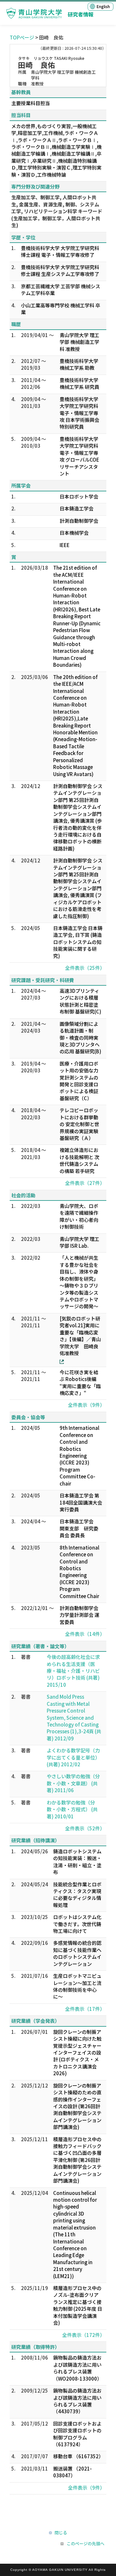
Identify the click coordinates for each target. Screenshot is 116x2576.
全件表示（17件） (85, 2009)
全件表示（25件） (85, 968)
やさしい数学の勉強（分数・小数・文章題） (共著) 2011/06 (73, 1783)
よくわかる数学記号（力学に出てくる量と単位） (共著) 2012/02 (73, 1757)
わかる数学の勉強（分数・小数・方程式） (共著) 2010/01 (72, 1809)
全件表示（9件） (86, 1405)
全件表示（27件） (85, 1183)
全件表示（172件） (83, 2335)
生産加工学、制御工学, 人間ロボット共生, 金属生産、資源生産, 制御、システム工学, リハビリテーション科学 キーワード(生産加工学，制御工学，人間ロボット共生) (57, 211)
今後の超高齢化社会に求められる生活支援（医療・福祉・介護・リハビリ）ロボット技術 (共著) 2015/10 (73, 1671)
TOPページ (22, 37)
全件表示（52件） (85, 1828)
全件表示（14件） (85, 1634)
